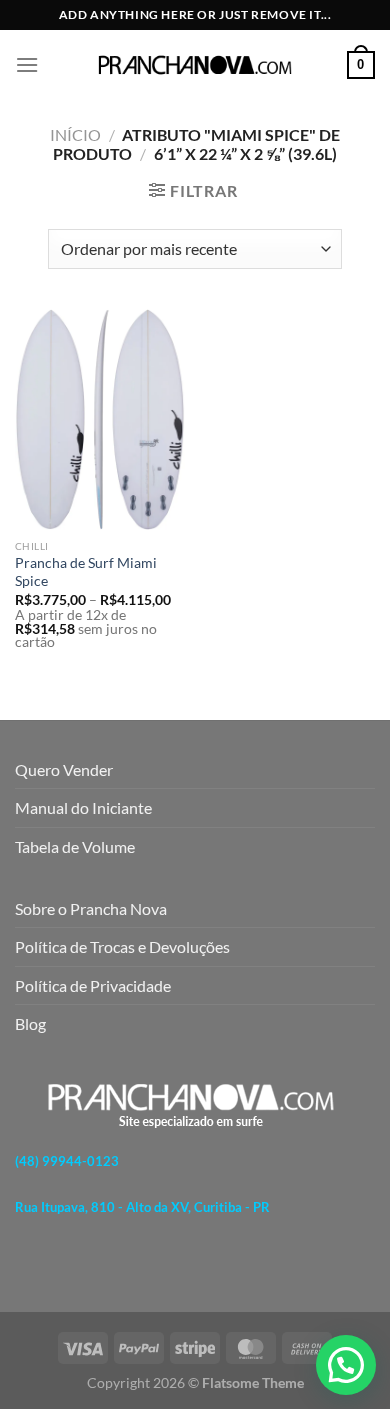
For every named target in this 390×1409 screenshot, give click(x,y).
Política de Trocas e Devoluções (122, 946)
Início (75, 134)
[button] (346, 1365)
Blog (30, 1023)
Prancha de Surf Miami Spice (86, 572)
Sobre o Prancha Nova (91, 908)
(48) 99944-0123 (67, 1162)
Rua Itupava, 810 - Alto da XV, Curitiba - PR (142, 1207)
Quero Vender (64, 769)
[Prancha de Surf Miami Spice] (100, 419)
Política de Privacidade (93, 985)
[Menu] (27, 64)
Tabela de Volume (75, 846)
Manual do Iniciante (83, 807)
